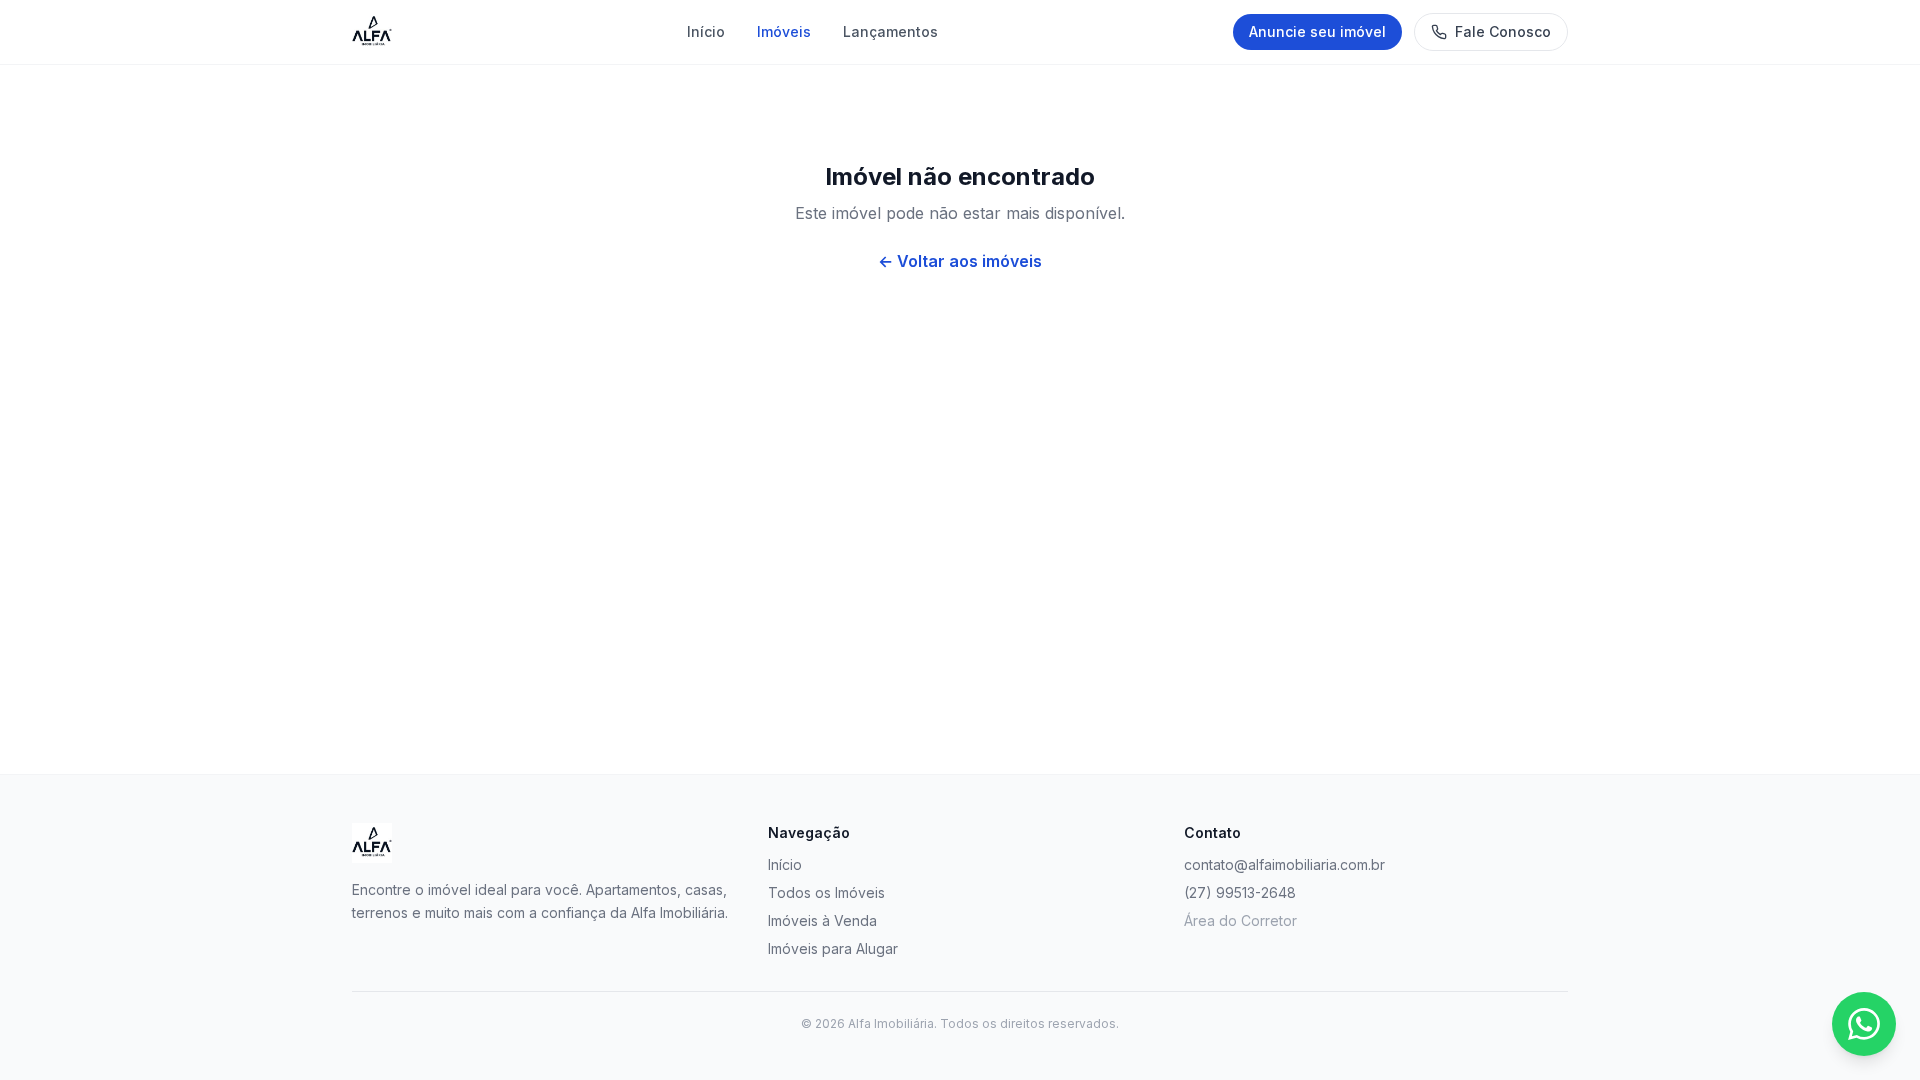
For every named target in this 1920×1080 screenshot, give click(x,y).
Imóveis (784, 31)
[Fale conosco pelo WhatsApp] (1864, 1024)
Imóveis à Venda (822, 920)
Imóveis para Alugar (833, 948)
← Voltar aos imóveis (960, 261)
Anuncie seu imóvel (1317, 31)
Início (706, 31)
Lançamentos (890, 31)
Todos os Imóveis (826, 892)
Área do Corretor (1240, 920)
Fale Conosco (1503, 31)
